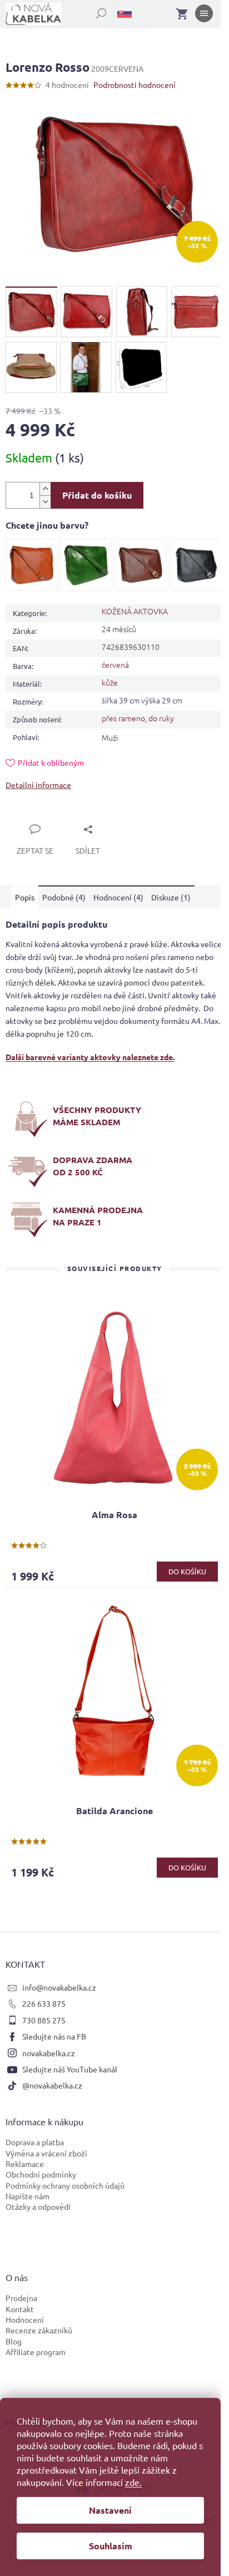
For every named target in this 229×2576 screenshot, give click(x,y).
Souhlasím (111, 2546)
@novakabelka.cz (52, 2085)
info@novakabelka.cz (59, 1987)
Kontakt (20, 2309)
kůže (110, 682)
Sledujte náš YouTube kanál (70, 2069)
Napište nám (28, 2196)
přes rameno (123, 718)
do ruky (161, 718)
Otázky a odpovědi (38, 2206)
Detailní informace (38, 785)
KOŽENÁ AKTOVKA (135, 611)
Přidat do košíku (97, 495)
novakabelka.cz (49, 2053)
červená (115, 664)
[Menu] (204, 16)
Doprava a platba (35, 2142)
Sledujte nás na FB (54, 2036)
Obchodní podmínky (41, 2174)
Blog (14, 2341)
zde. (133, 2482)
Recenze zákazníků (39, 2330)
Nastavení (110, 2510)
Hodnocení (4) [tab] (118, 897)
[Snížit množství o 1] (45, 502)
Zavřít (29, 816)
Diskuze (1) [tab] (171, 897)
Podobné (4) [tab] (64, 897)
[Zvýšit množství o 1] (45, 489)
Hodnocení (25, 2319)
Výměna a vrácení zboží (46, 2153)
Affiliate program (36, 2352)
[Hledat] (95, 11)
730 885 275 (44, 2020)
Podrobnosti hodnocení (135, 85)
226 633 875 (44, 2003)
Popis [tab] (25, 897)
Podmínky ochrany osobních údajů (65, 2185)
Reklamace (25, 2164)
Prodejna (21, 2298)
